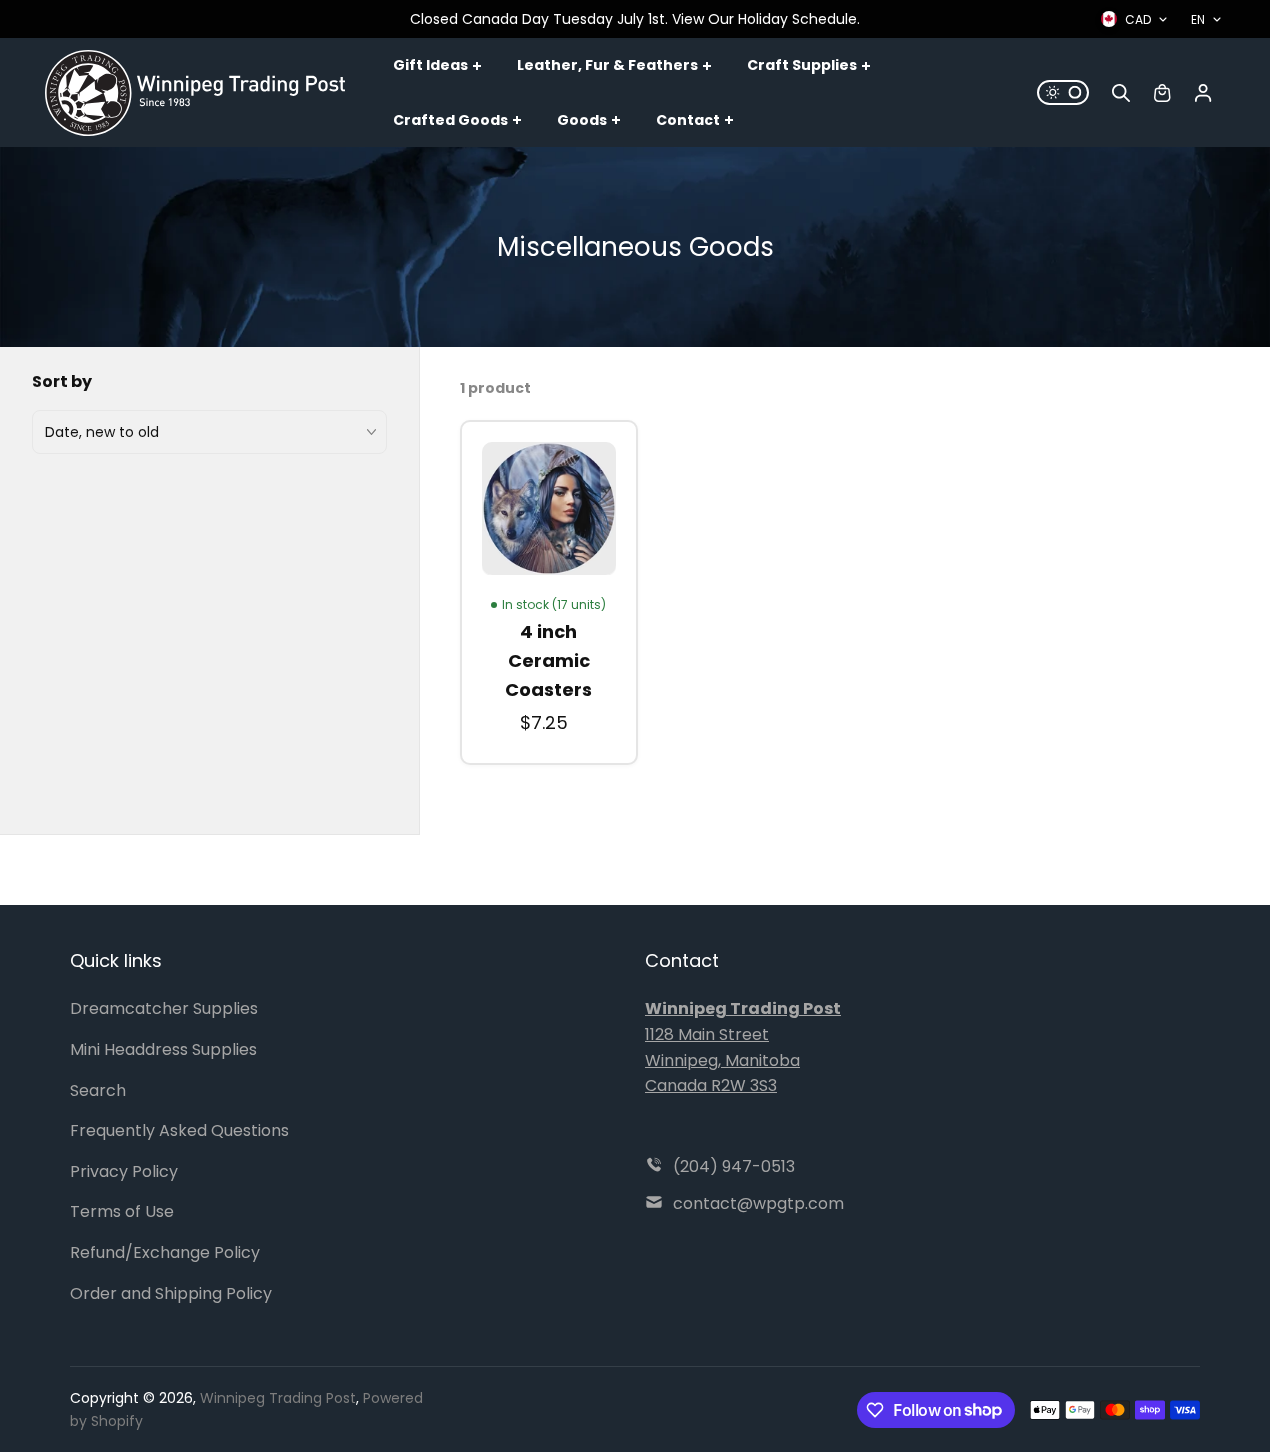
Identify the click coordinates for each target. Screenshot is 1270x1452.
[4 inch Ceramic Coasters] (549, 509)
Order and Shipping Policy (171, 1293)
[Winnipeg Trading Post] (195, 93)
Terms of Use (122, 1211)
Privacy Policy (124, 1171)
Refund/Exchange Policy (165, 1252)
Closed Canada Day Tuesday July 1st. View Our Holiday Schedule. (635, 19)
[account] (1203, 93)
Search (98, 1090)
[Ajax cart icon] (1162, 93)
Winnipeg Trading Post (278, 1398)
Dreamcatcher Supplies (164, 1008)
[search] (1121, 93)
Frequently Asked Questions (179, 1130)
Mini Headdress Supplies (163, 1049)
